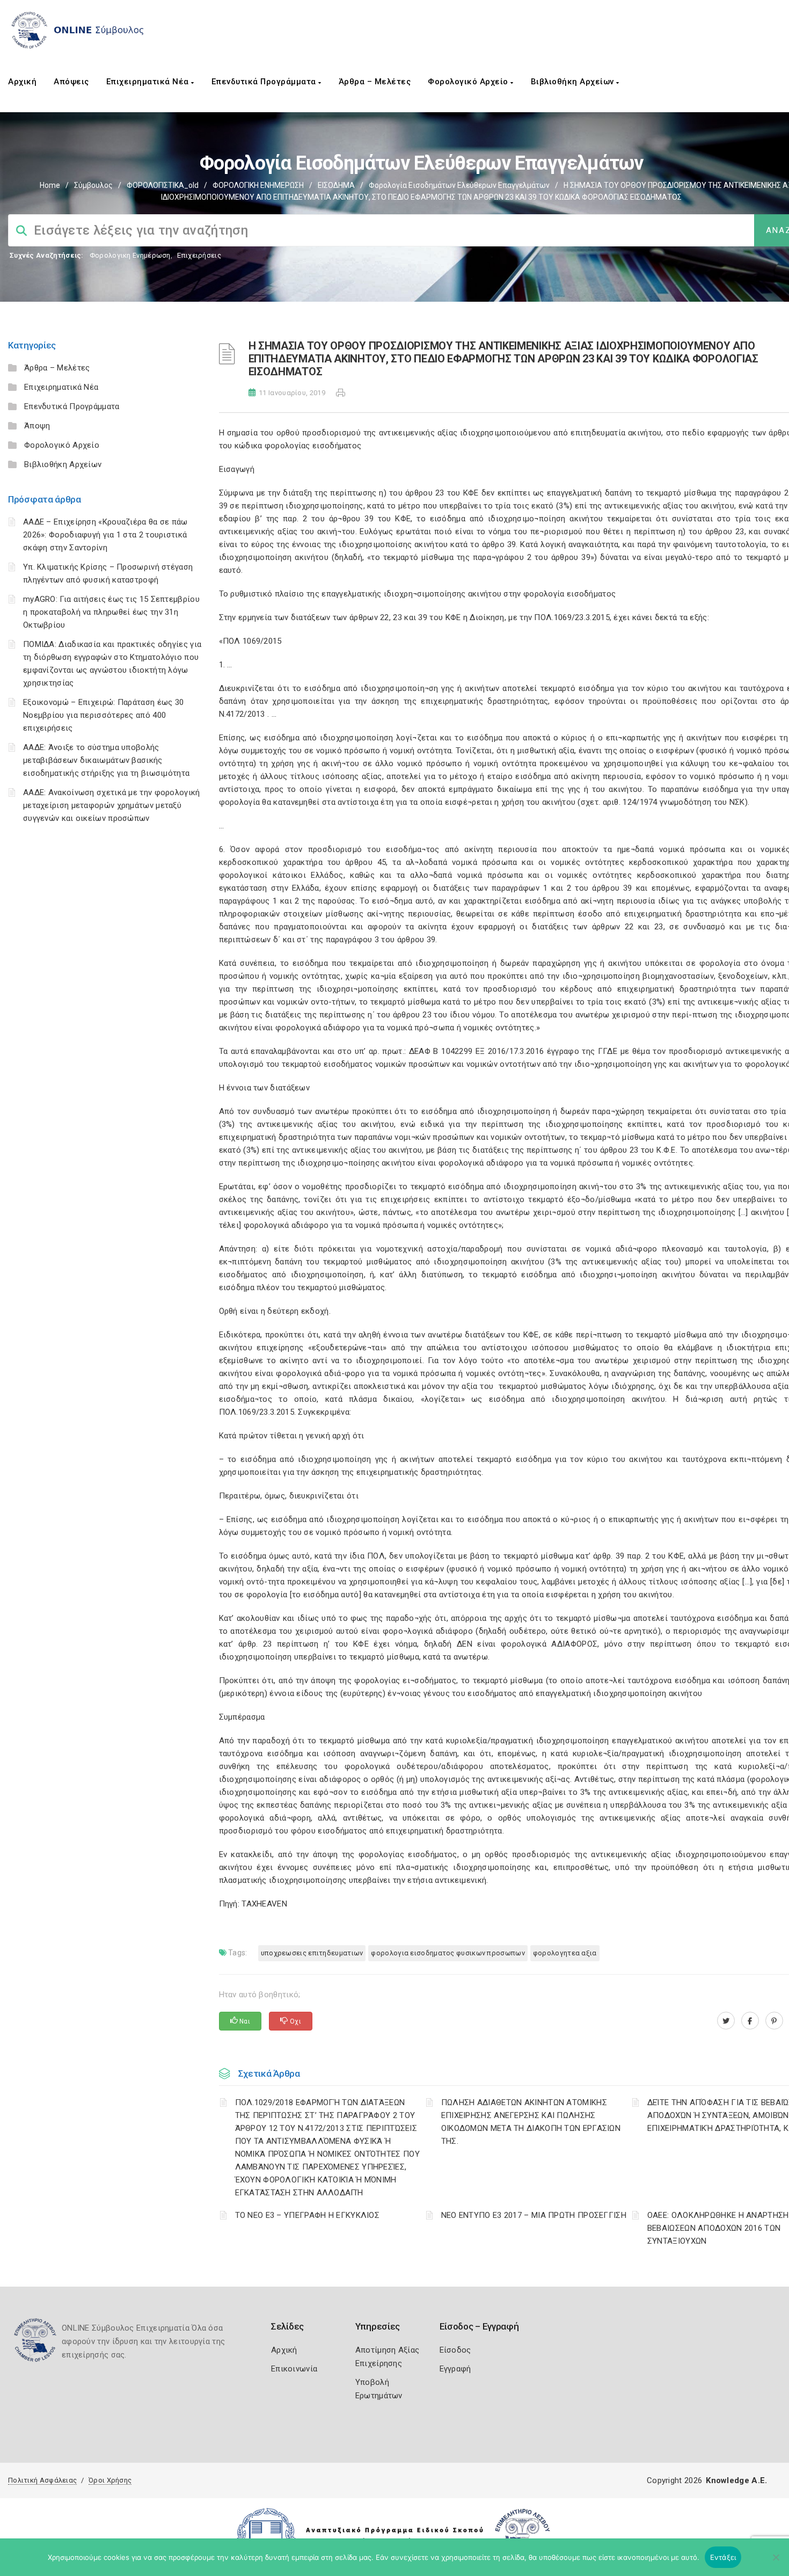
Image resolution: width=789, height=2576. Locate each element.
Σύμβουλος (93, 185)
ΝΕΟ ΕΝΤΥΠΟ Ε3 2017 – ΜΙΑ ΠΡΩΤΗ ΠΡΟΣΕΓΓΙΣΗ (534, 2215)
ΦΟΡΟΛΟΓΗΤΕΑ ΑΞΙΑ (565, 1953)
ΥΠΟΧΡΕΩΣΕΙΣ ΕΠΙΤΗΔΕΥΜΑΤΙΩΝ (312, 1953)
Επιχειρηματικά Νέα (149, 82)
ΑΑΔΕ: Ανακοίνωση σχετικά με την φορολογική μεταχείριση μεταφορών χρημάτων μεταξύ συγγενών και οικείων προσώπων (112, 805)
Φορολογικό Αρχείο (469, 82)
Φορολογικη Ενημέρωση (130, 255)
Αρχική (22, 82)
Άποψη (37, 426)
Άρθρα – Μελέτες (375, 82)
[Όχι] (776, 2563)
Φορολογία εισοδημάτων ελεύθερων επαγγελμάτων (459, 185)
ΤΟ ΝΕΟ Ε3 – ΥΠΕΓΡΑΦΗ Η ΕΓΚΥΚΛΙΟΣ (308, 2215)
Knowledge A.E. (736, 2480)
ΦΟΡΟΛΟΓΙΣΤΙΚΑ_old (163, 185)
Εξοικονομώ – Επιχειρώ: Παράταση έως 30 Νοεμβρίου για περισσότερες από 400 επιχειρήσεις (103, 715)
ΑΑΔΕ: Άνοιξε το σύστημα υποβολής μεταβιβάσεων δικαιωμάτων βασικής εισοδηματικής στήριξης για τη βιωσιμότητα (106, 760)
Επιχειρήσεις (199, 255)
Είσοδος (455, 2350)
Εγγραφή (455, 2369)
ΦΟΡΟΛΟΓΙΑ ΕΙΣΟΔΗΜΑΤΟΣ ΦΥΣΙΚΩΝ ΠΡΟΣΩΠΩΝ (448, 1953)
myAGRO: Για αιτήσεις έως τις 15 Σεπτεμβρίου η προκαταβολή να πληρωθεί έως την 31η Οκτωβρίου (111, 612)
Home (50, 185)
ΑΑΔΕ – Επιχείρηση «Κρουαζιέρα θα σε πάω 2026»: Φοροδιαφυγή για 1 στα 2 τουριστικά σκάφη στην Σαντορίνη (105, 535)
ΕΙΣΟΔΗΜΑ (336, 185)
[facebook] (750, 2021)
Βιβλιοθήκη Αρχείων (574, 82)
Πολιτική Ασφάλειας (42, 2480)
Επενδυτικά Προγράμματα (265, 82)
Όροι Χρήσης (110, 2480)
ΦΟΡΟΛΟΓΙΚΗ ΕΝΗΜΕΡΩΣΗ (258, 185)
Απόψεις (71, 82)
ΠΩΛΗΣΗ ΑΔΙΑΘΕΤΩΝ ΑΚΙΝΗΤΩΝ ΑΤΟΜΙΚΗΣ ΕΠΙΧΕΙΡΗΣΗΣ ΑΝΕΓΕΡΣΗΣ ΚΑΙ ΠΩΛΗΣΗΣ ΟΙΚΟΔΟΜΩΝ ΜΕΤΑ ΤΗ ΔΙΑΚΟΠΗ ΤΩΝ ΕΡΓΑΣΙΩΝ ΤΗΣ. (531, 2122)
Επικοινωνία (294, 2369)
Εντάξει (723, 2557)
